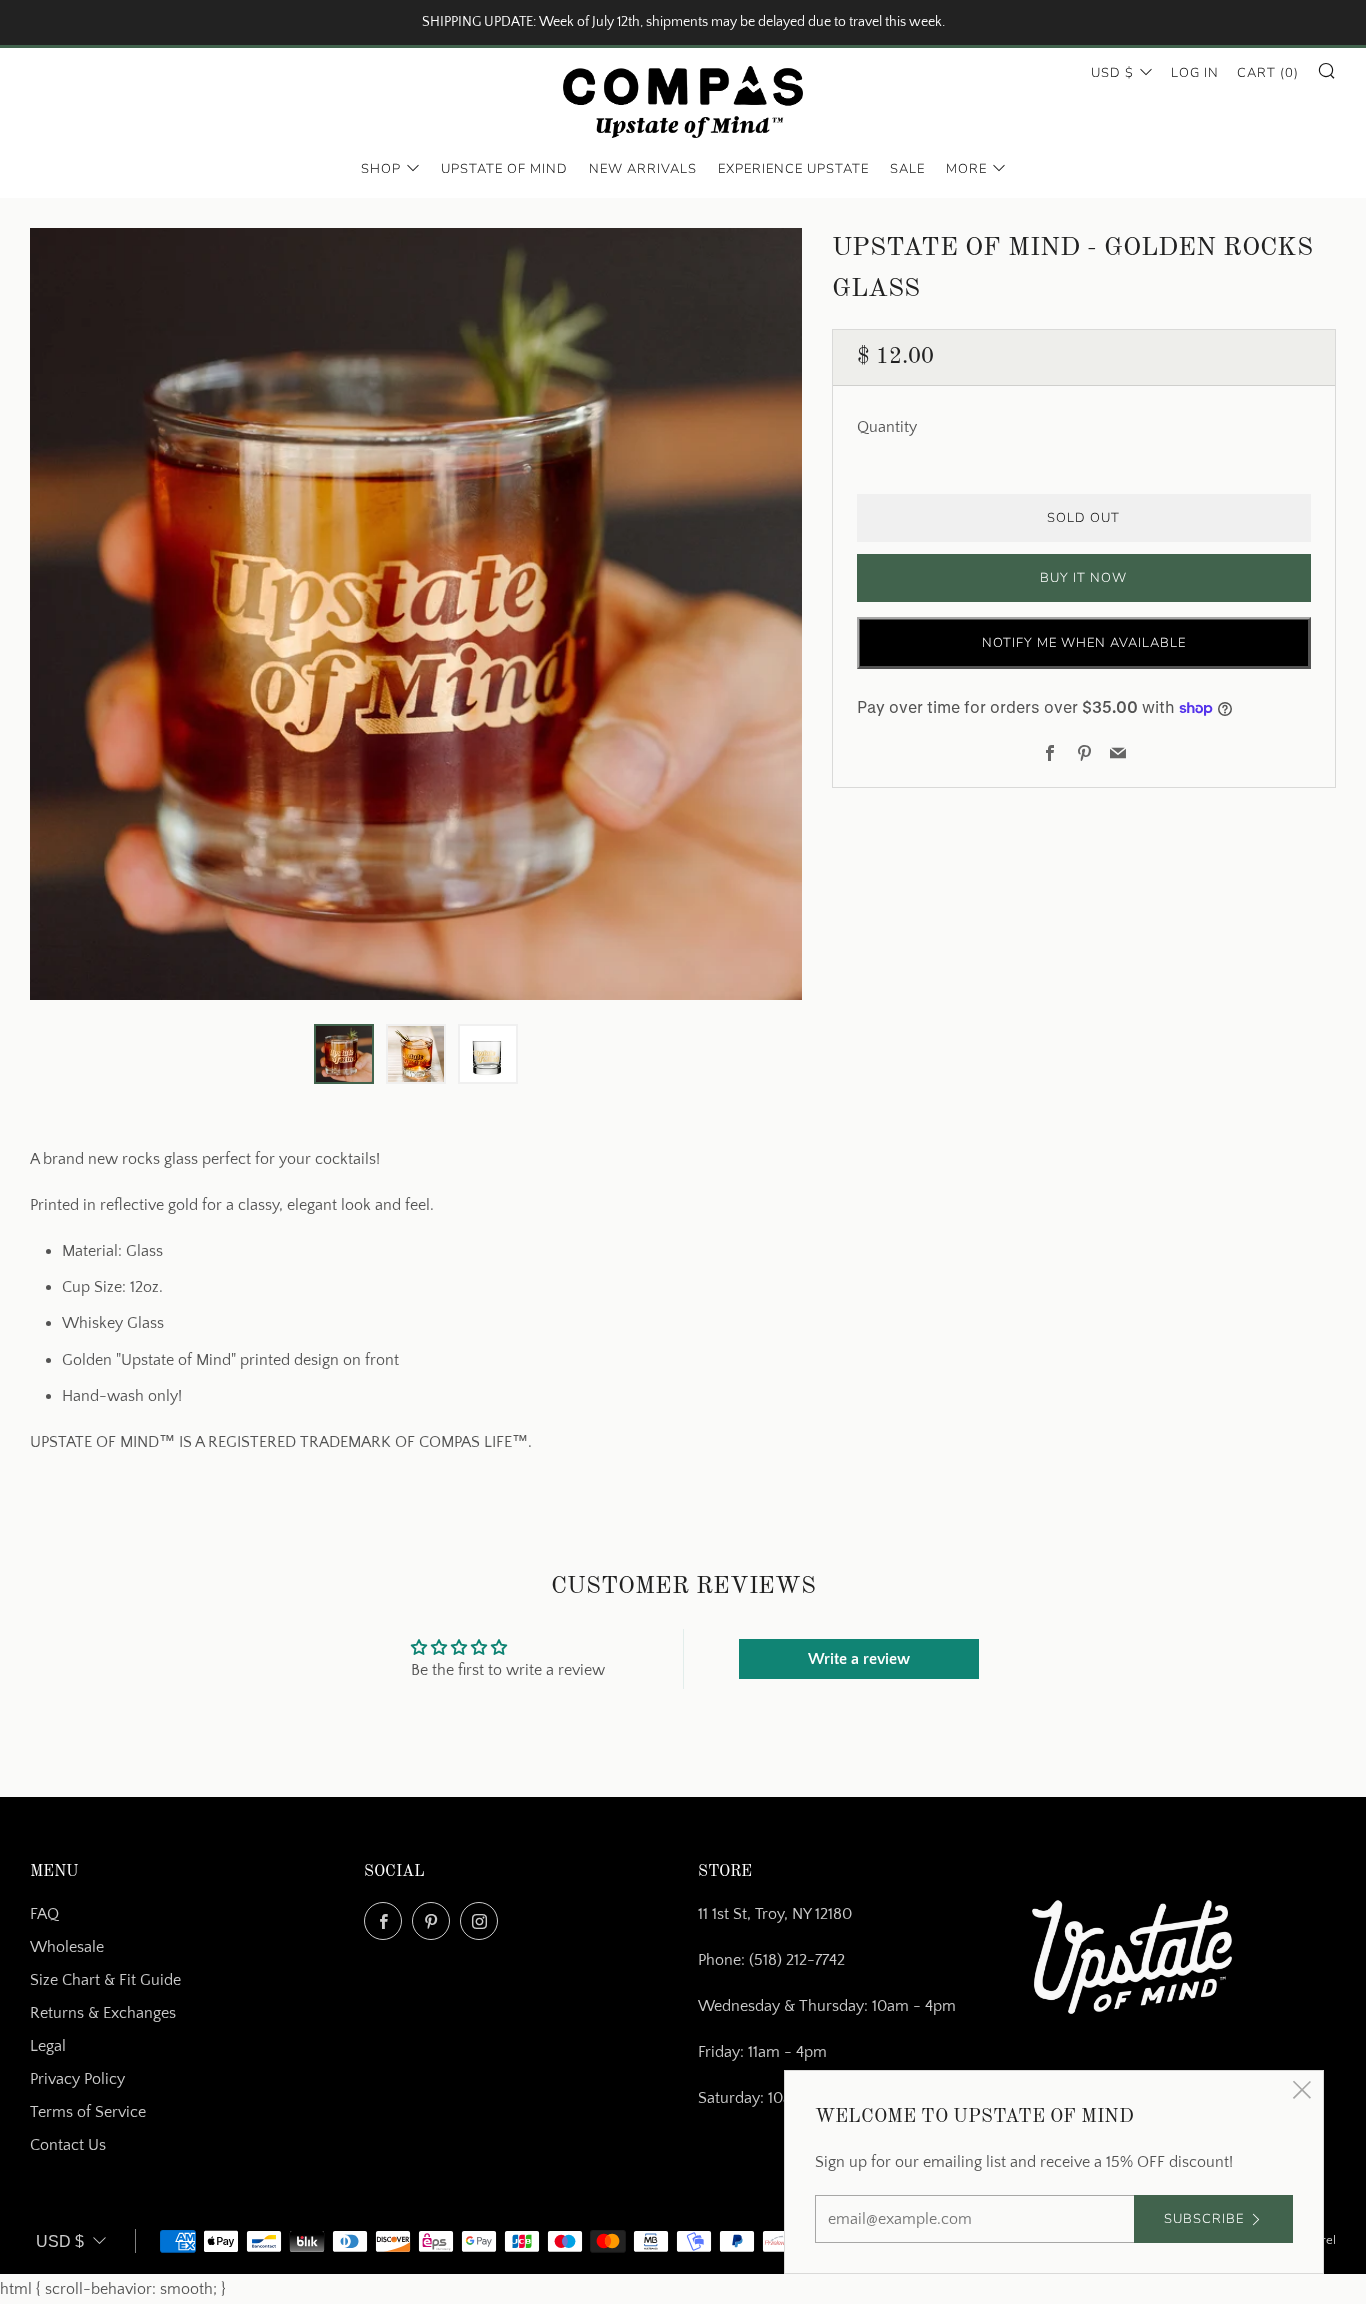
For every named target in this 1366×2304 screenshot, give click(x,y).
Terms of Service (88, 2112)
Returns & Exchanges (103, 2013)
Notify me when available (1084, 643)
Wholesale (67, 1947)
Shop (381, 169)
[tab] (344, 1054)
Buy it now (1083, 578)
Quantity (887, 427)
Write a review (859, 1659)
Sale (907, 169)
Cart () (1268, 73)
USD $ (1112, 73)
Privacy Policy (77, 2079)
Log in (1195, 73)
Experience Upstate (793, 169)
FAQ (44, 1914)
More (966, 169)
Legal (48, 2046)
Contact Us (68, 2145)
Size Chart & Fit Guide (105, 1980)
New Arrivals (643, 169)
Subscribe (1204, 2219)
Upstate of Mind (504, 169)
